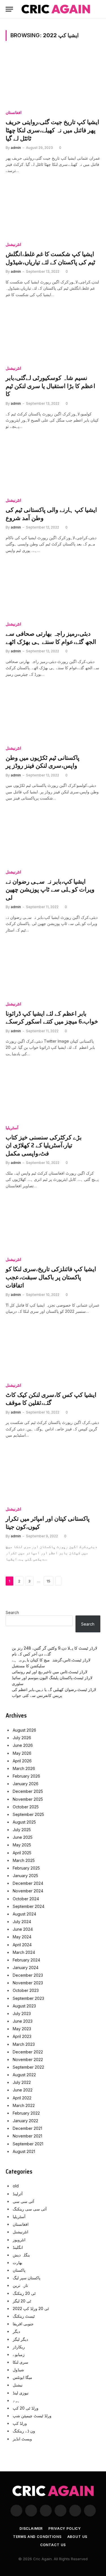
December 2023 (28, 1975)
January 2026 (26, 1784)
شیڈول (18, 2370)
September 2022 (28, 2067)
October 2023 (26, 1990)
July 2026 (22, 1738)
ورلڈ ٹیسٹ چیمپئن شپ (32, 2416)
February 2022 (26, 2113)
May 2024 (22, 1937)
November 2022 (28, 2059)
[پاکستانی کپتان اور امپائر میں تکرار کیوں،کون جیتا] (53, 1475)
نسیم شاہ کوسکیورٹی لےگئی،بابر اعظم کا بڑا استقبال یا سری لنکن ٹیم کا (50, 386)
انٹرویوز (19, 2240)
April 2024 (22, 1945)
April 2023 (22, 2036)
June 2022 (23, 2090)
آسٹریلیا (19, 2217)
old (16, 2186)
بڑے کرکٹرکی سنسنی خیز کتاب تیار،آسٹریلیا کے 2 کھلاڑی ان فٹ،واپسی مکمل (44, 1145)
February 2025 (26, 1868)
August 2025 (24, 1822)
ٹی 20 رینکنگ (24, 2293)
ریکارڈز (19, 2347)
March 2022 (24, 2105)
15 (48, 1581)
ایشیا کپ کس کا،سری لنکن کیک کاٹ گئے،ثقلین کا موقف (51, 1399)
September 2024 (29, 1906)
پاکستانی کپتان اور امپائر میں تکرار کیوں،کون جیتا (48, 1523)
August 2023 (24, 2006)
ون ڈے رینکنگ (24, 2431)
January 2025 (25, 1876)
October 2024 (26, 1899)
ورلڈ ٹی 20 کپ (26, 2408)
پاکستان (19, 2270)
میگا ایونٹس (22, 2377)
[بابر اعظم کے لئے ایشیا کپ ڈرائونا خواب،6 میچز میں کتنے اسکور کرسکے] (53, 970)
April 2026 (22, 1761)
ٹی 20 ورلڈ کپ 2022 (31, 2309)
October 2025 (26, 1807)
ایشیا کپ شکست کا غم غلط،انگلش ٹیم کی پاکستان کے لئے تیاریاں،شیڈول (50, 258)
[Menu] (9, 9)
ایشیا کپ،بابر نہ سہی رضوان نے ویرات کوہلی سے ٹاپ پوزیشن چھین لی (50, 890)
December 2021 (27, 2128)
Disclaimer (31, 2528)
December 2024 (28, 1883)
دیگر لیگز (20, 2339)
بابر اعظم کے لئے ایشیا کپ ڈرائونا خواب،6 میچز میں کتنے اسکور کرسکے (52, 1018)
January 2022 (25, 2121)
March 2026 (24, 1768)
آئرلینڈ (18, 2194)
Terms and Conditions (37, 2537)
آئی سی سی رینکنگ (30, 2209)
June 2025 (23, 1837)
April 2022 (22, 2098)
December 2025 (28, 1791)
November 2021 (27, 2136)
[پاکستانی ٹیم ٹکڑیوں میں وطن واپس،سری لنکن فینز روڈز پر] (53, 714)
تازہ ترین (20, 2285)
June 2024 (23, 1929)
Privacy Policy (65, 2528)
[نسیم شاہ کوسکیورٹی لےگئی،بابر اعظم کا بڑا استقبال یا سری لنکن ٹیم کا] (53, 334)
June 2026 (23, 1745)
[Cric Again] (56, 9)
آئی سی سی (23, 2201)
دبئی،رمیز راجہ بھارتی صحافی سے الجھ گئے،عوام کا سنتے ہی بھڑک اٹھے (51, 638)
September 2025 (28, 1814)
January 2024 (26, 1968)
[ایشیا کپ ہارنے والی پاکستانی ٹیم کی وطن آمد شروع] (53, 466)
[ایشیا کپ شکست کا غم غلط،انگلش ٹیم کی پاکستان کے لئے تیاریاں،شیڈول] (53, 211)
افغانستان (21, 2224)
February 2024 (26, 1960)
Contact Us (53, 2545)
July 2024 (22, 1922)
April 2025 (22, 1853)
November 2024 (28, 1891)
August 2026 (24, 1730)
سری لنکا (20, 2362)
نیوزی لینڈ (21, 2393)
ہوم (16, 2400)
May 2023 (22, 2029)
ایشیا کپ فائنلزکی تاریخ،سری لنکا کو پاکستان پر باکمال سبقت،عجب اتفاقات (51, 1277)
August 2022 (24, 2075)
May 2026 (22, 1753)
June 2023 (23, 2021)
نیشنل (18, 2385)
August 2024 (24, 1914)
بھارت (18, 2263)
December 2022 (28, 2052)
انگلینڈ (18, 2247)
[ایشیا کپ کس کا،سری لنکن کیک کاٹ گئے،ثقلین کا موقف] (53, 1351)
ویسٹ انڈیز (22, 2439)
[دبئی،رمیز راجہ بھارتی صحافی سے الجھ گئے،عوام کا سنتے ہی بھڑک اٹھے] (53, 590)
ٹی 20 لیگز (22, 2301)
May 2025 (22, 1845)
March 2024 (24, 1952)
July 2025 (22, 1830)
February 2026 (26, 1776)
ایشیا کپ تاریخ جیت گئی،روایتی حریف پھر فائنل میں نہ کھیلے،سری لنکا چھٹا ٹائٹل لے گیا (52, 130)
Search (12, 1612)
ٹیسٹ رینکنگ (24, 2316)
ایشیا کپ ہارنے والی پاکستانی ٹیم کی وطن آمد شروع (51, 514)
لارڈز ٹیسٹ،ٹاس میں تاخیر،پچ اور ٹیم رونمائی (50, 1672)
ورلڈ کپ (20, 2423)
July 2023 (22, 2014)
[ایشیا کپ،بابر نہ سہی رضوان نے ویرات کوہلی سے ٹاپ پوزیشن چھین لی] (53, 838)
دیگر (16, 2331)
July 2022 (22, 2082)
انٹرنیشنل (20, 2232)
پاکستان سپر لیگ (27, 2278)
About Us (77, 2537)
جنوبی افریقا (23, 2324)
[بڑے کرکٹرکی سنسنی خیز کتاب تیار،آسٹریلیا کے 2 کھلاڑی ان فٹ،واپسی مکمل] (53, 1094)
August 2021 (24, 2151)
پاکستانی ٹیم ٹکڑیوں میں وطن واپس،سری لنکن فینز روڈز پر (43, 762)
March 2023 (24, 2044)
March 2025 (24, 1860)
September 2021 (28, 2144)
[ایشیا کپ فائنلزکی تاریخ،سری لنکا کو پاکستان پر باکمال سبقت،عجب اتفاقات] (53, 1226)
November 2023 (28, 1983)
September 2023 (28, 1998)
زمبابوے (19, 2354)
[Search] (100, 9)
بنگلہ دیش (21, 2255)
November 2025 (28, 1799)
